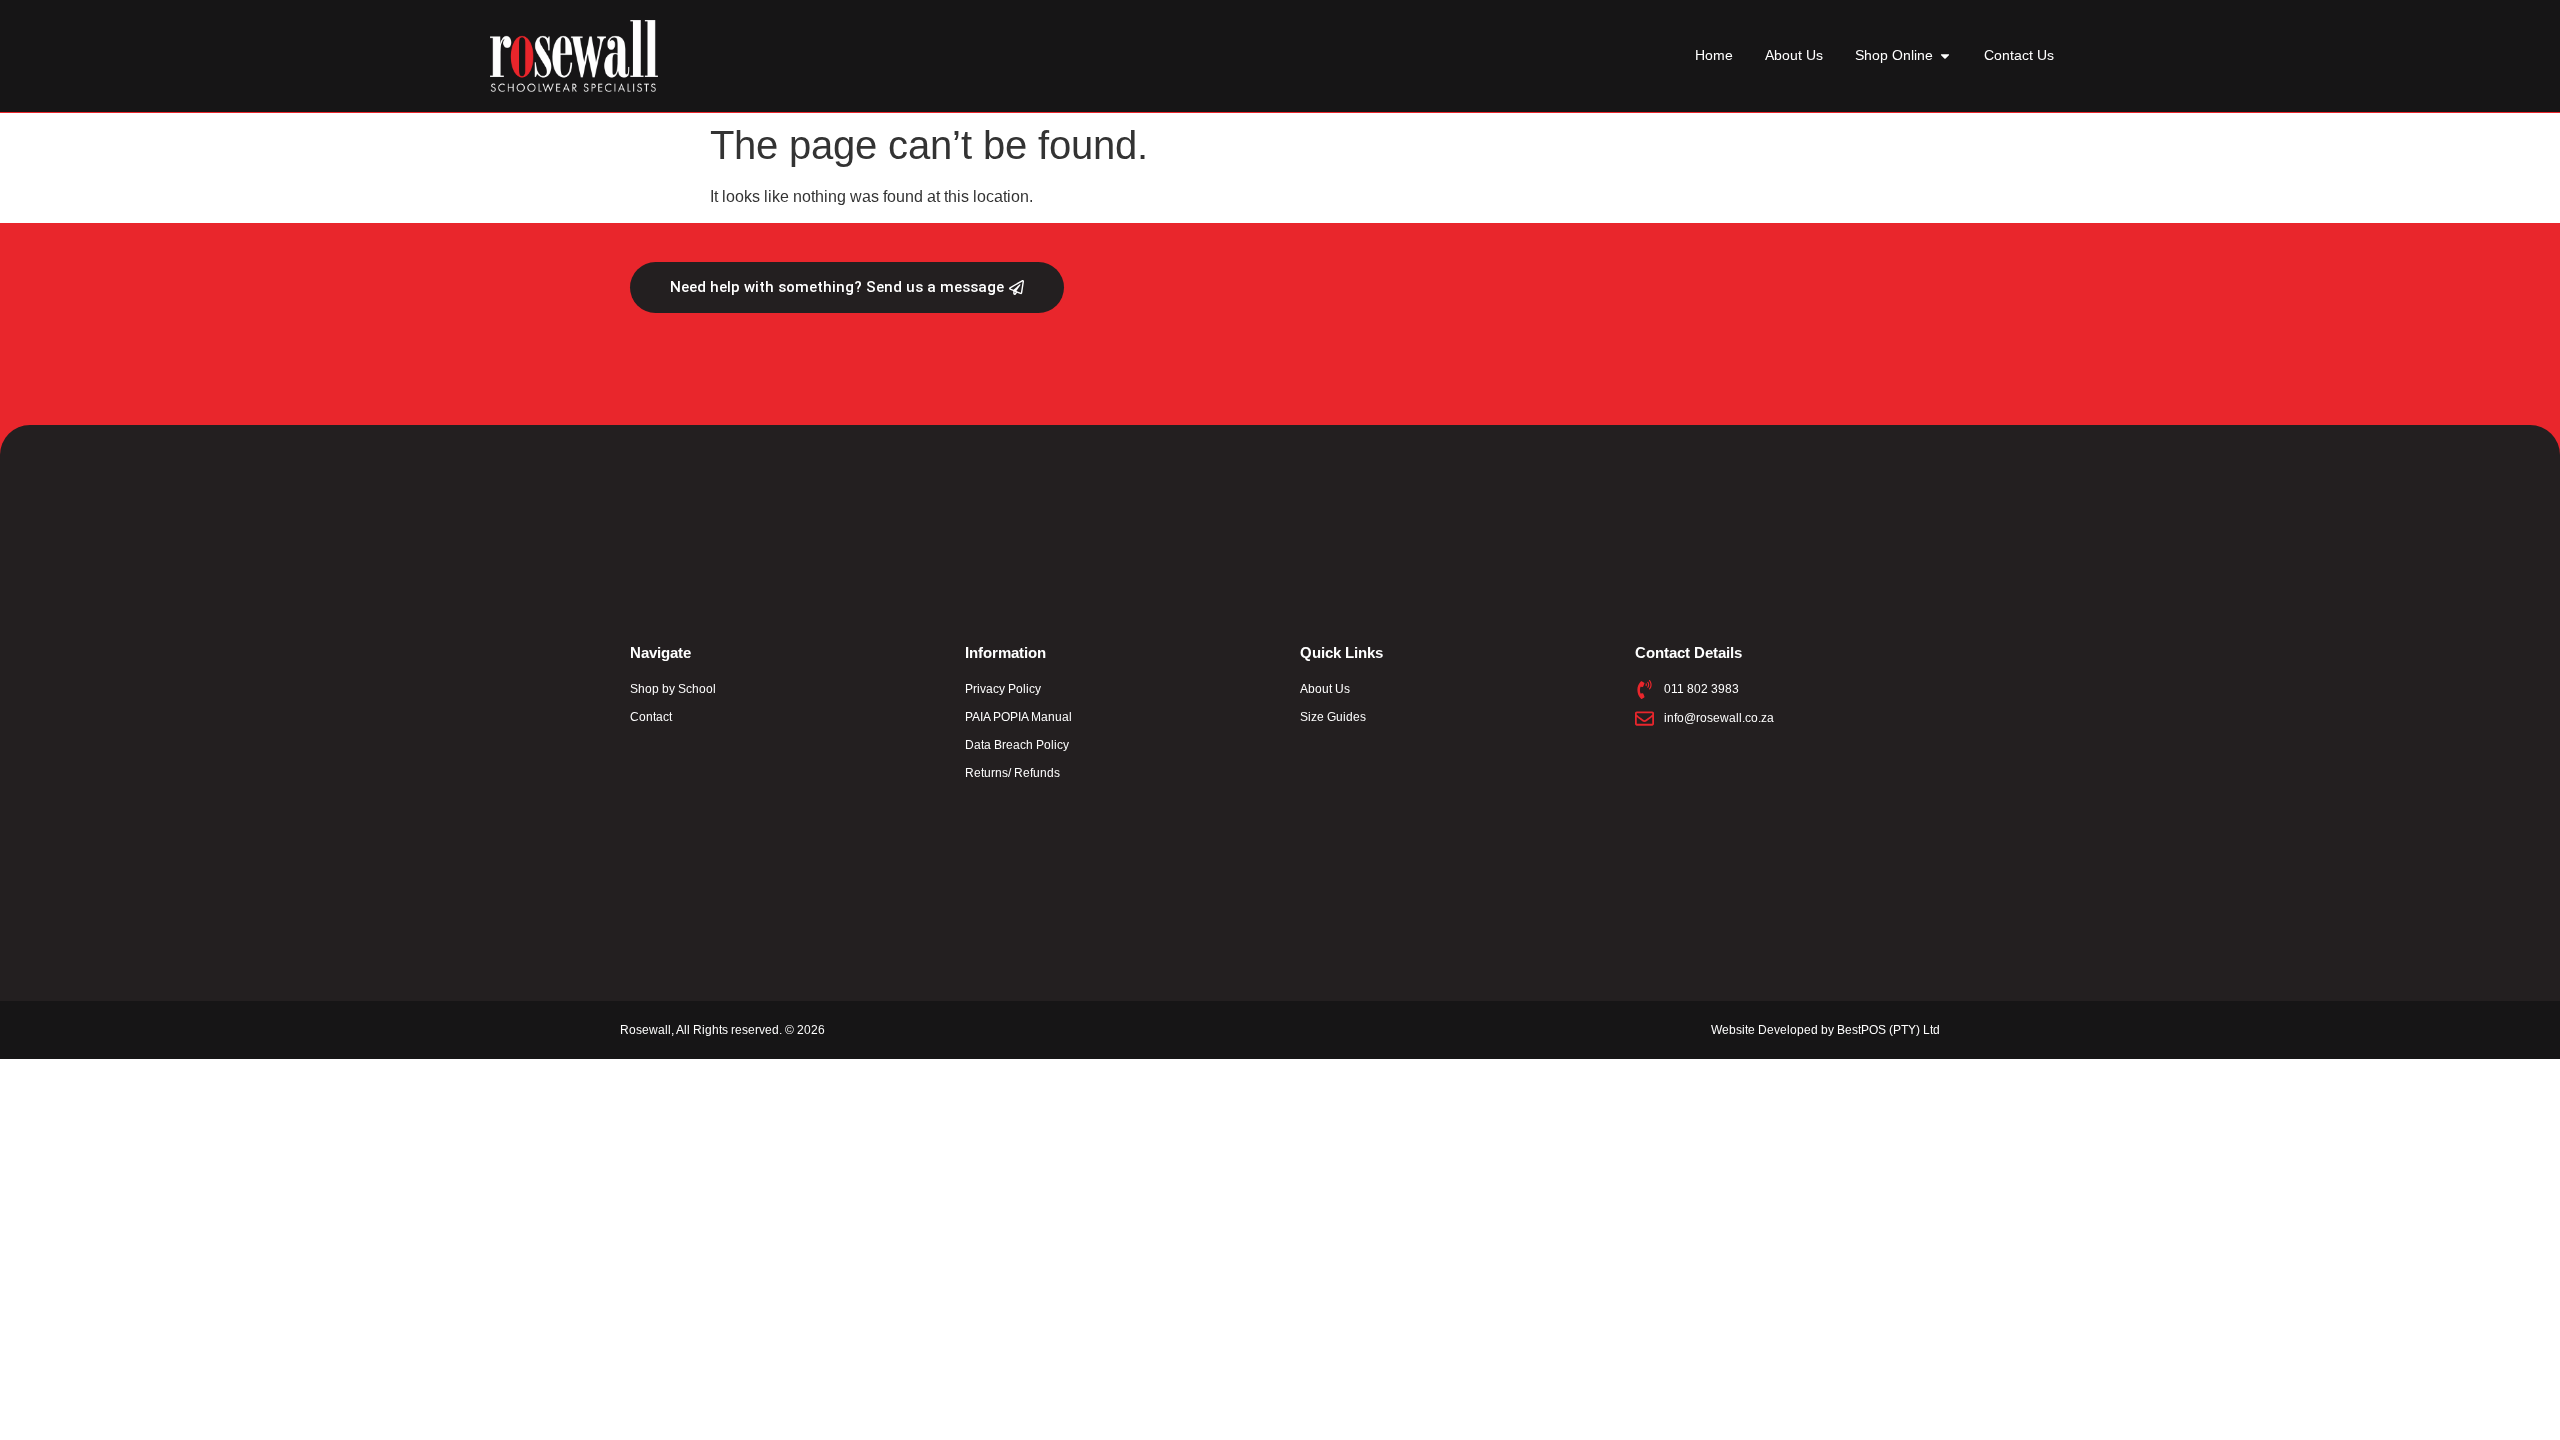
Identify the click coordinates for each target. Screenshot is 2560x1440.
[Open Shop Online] (1945, 55)
